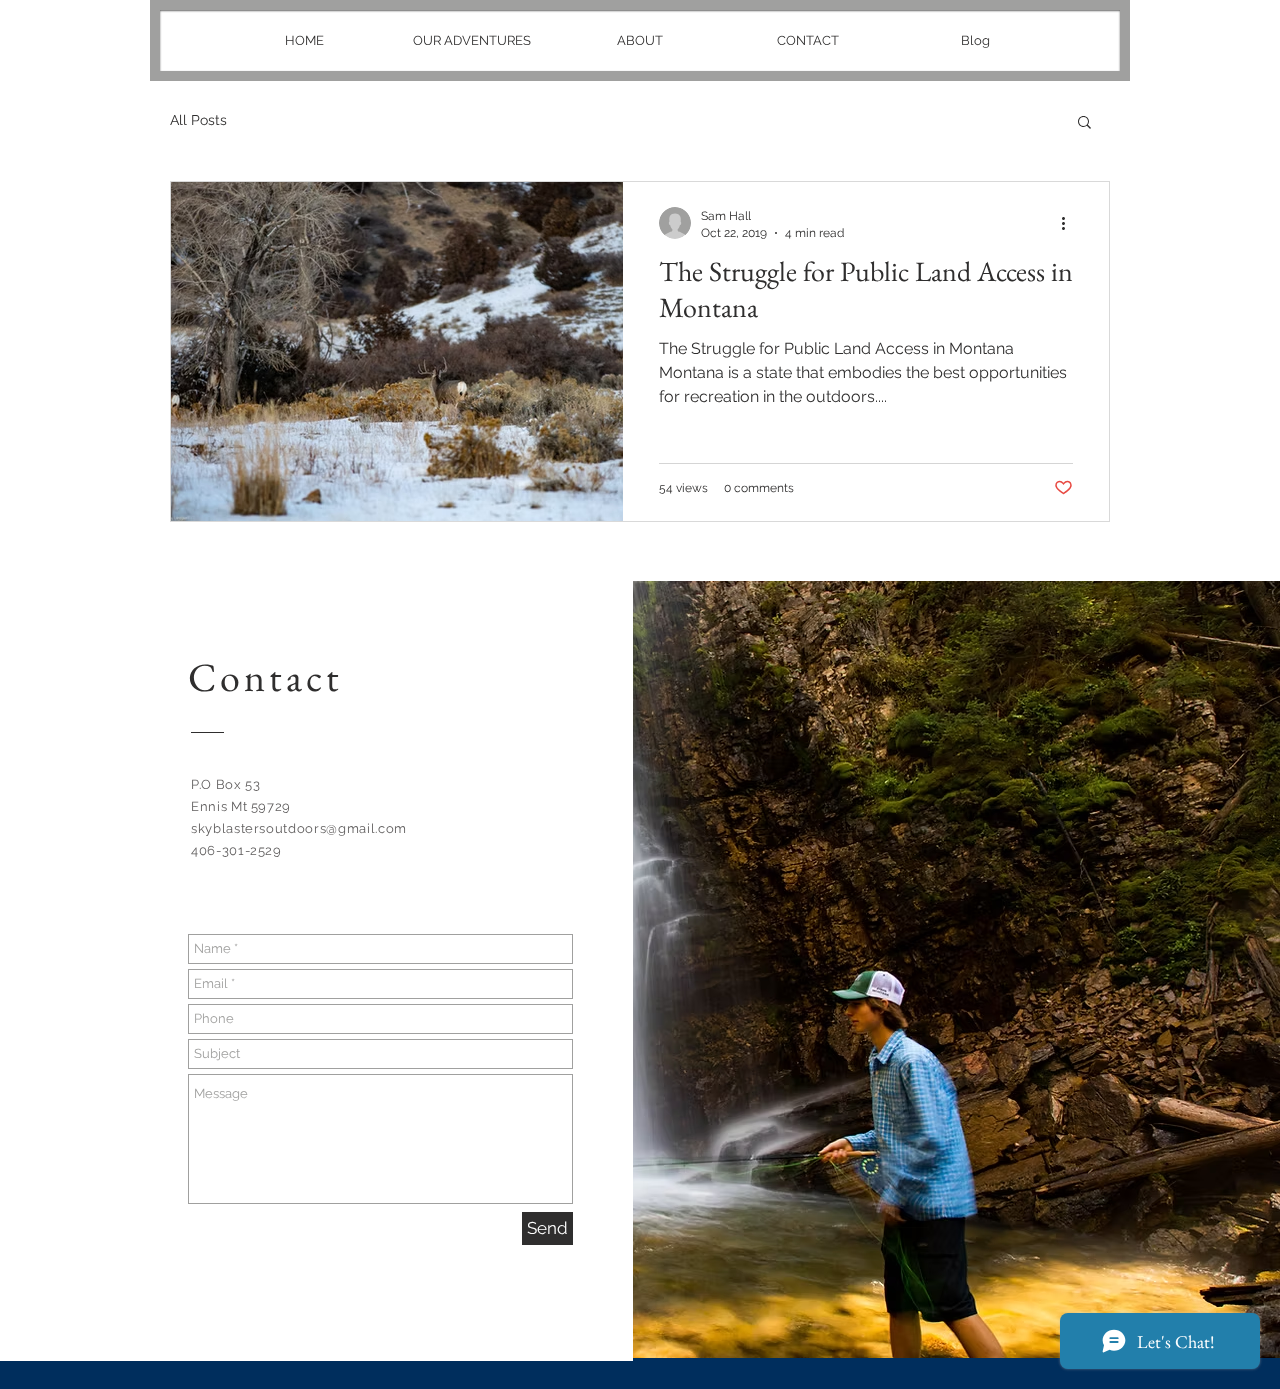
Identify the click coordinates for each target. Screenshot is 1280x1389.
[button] (1084, 123)
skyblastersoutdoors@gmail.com (299, 828)
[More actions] (1070, 223)
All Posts (198, 120)
